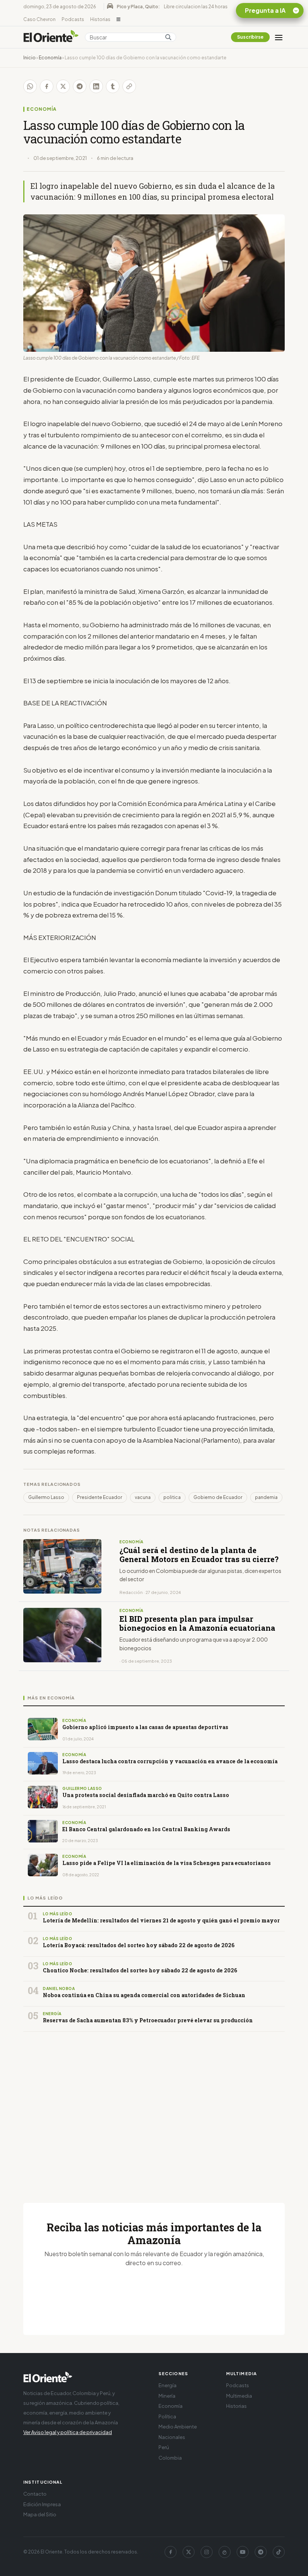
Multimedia (239, 2396)
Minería (167, 2396)
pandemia (266, 1497)
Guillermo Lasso (46, 1497)
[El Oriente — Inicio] (51, 37)
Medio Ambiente (178, 2427)
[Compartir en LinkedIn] (96, 86)
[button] (119, 20)
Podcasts (73, 19)
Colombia (170, 2458)
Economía (50, 58)
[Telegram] (261, 2552)
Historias (100, 19)
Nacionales (172, 2437)
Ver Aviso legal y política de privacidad (68, 2432)
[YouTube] (243, 2552)
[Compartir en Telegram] (80, 86)
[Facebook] (171, 2552)
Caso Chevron (39, 19)
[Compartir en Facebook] (47, 86)
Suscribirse (250, 37)
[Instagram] (207, 2552)
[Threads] (225, 2552)
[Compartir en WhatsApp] (30, 86)
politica (172, 1497)
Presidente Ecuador (100, 1497)
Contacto (35, 2494)
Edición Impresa (42, 2504)
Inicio (29, 58)
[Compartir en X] (63, 86)
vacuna (143, 1497)
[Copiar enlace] (129, 86)
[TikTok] (279, 2552)
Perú (164, 2447)
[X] (189, 2552)
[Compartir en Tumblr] (113, 86)
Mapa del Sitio (40, 2514)
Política (167, 2416)
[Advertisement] (154, 2108)
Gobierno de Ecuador (218, 1497)
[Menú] (279, 37)
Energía (168, 2385)
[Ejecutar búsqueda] (168, 37)
